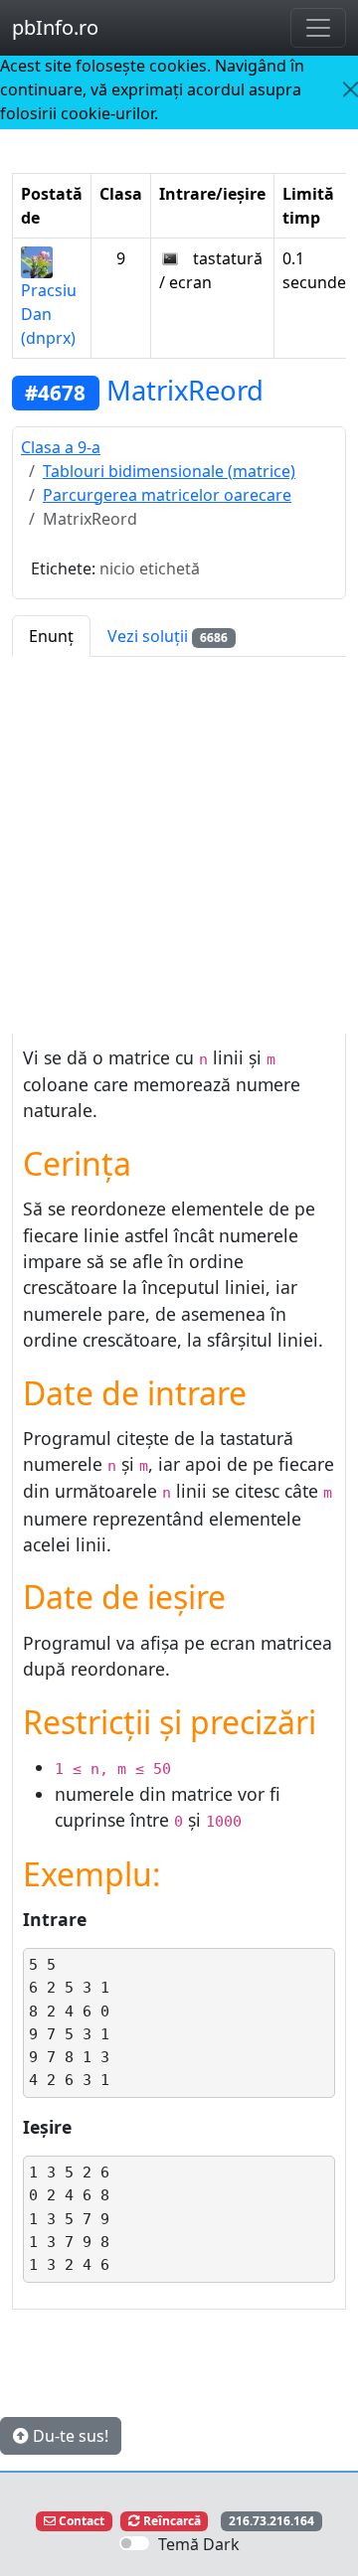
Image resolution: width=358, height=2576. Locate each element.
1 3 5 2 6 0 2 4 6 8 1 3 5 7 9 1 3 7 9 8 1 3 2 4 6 (69, 2218)
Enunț (51, 636)
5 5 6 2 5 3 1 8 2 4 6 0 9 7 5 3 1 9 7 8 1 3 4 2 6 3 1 (69, 2022)
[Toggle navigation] (318, 28)
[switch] (134, 2543)
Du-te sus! (69, 2436)
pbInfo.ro (55, 27)
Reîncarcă (171, 2521)
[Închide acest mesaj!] (351, 89)
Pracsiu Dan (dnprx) (49, 314)
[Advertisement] (179, 846)
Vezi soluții (168, 636)
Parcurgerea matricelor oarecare (167, 495)
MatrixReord (185, 390)
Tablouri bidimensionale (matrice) (169, 471)
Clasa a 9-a (61, 447)
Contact (80, 2521)
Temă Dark (199, 2544)
